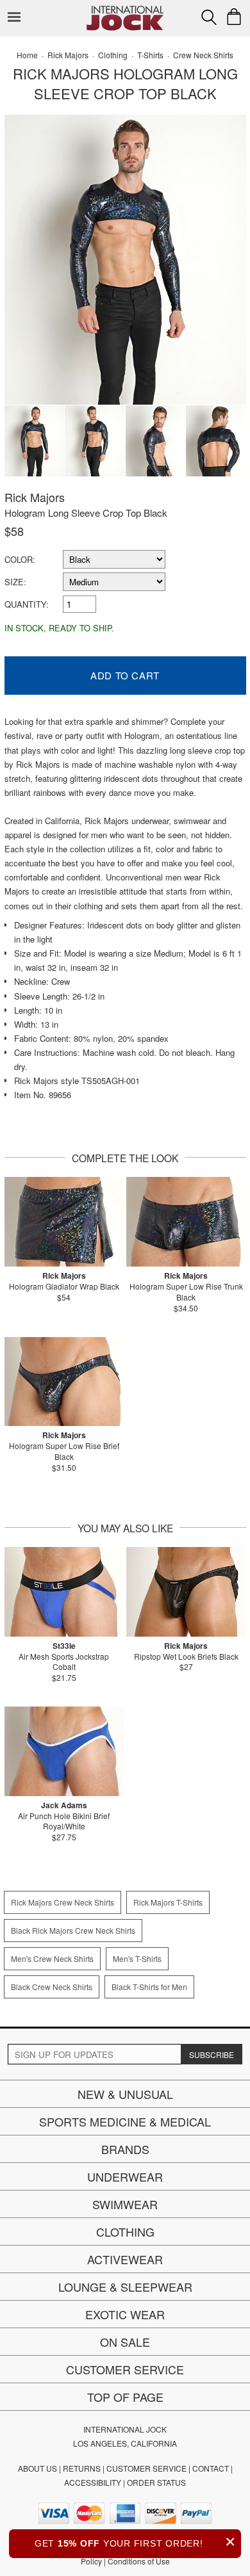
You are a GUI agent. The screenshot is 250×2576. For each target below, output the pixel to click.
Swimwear (125, 2204)
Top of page (125, 2397)
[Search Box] (209, 17)
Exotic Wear (125, 2314)
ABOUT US (37, 2468)
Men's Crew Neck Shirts (52, 1958)
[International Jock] (125, 10)
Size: (15, 582)
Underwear (125, 2176)
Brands (125, 2149)
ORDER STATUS (156, 2482)
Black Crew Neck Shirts (52, 1987)
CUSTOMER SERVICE (146, 2468)
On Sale (125, 2342)
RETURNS (82, 2468)
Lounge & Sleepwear (125, 2287)
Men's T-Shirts (137, 1958)
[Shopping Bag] (234, 17)
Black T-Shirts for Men (149, 1987)
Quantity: (27, 604)
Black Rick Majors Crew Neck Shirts (73, 1930)
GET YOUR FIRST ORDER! (135, 2542)
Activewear (125, 2259)
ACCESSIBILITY (93, 2482)
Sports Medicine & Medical (125, 2121)
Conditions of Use (139, 2561)
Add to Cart (125, 675)
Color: (20, 559)
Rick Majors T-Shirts (168, 1902)
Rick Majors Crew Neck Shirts (63, 1902)
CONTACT (211, 2468)
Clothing (125, 2232)
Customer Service (125, 2369)
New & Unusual (125, 2094)
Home (27, 55)
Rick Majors (35, 497)
